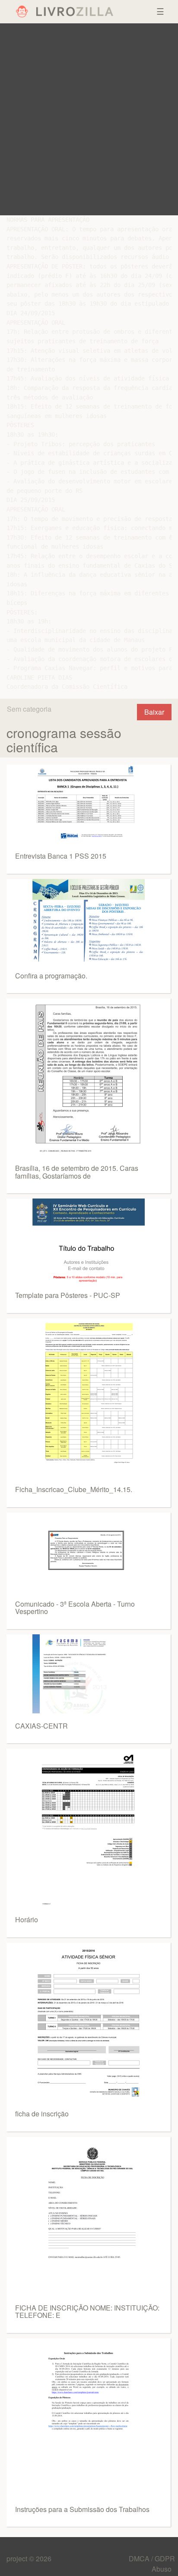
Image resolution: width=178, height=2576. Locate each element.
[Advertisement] (89, 119)
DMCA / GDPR (152, 2558)
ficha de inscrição (42, 2114)
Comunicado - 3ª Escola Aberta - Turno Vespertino (75, 1608)
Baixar (154, 712)
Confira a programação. (51, 976)
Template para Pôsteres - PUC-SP (68, 1295)
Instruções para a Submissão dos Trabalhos (82, 2509)
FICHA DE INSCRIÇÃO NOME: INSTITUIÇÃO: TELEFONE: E (87, 2312)
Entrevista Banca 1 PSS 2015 (61, 856)
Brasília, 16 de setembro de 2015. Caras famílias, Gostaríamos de (77, 1172)
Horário (27, 1919)
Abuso (162, 2569)
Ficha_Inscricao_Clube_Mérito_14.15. (74, 1489)
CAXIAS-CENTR (41, 1726)
